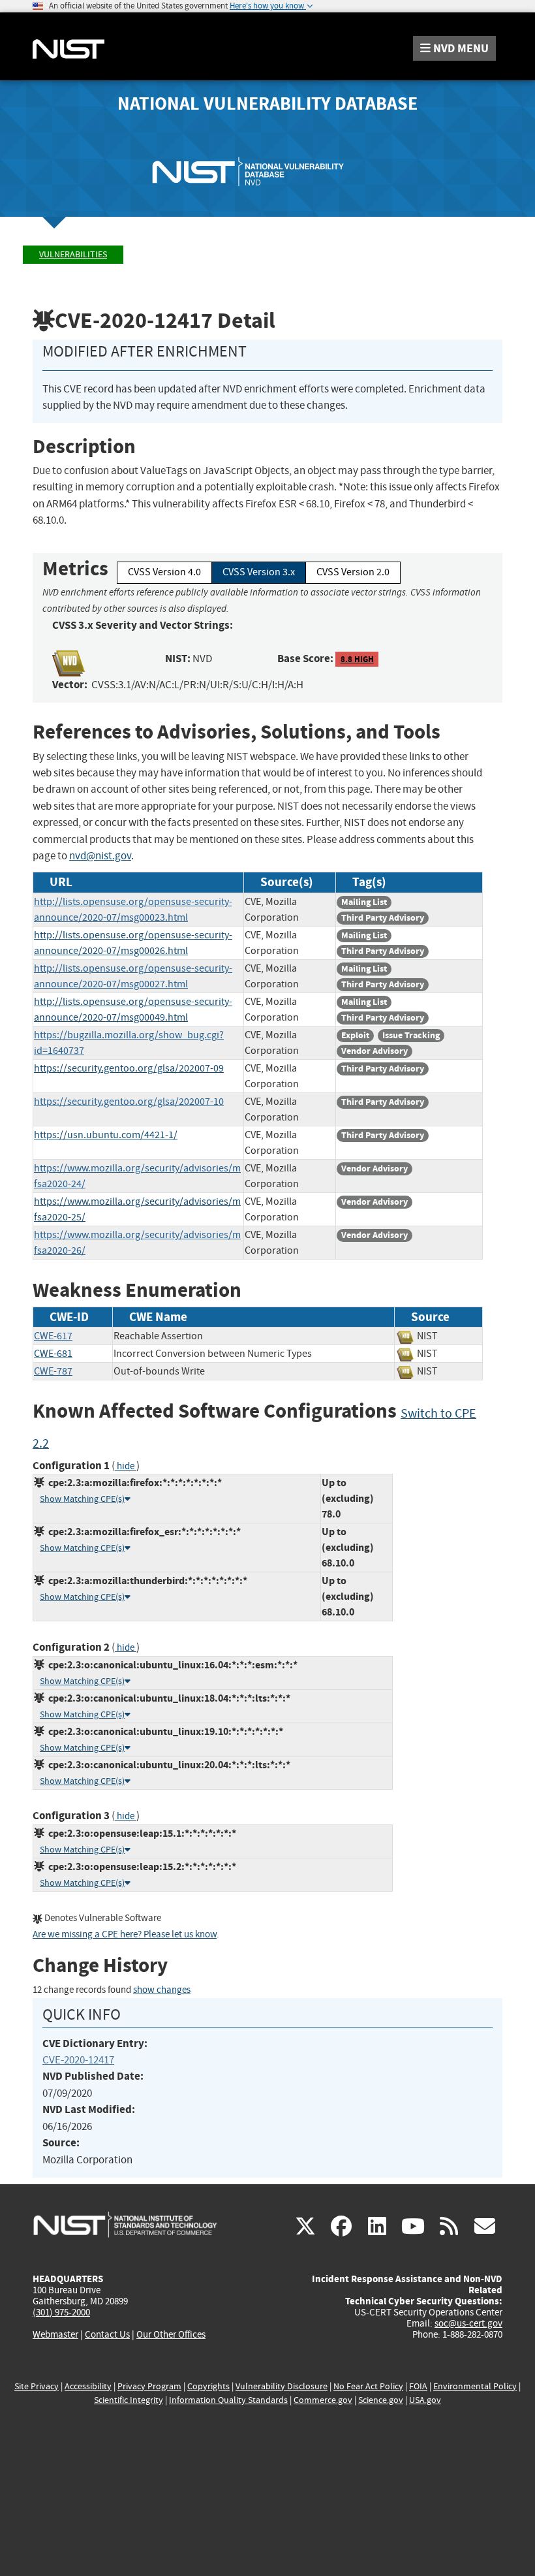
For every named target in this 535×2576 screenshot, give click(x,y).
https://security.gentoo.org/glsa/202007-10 (129, 1102)
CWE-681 (53, 1354)
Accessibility (88, 2386)
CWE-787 (53, 1371)
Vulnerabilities (73, 254)
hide (126, 1466)
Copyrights (208, 2386)
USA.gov (425, 2400)
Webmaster (55, 2334)
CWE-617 (53, 1336)
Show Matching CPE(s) (82, 1499)
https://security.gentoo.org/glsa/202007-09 (129, 1068)
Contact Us (107, 2334)
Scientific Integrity (129, 2400)
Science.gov (381, 2400)
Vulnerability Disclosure (282, 2386)
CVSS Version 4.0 (164, 572)
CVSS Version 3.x (259, 572)
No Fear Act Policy (368, 2386)
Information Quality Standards (228, 2400)
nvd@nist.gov (100, 856)
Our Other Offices (171, 2335)
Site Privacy (37, 2386)
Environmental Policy (475, 2386)
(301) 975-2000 (61, 2312)
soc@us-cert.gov (468, 2323)
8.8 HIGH (357, 659)
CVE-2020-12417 (78, 2060)
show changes (162, 1990)
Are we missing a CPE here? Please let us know (125, 1934)
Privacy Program (149, 2386)
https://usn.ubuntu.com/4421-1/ (106, 1135)
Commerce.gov (323, 2400)
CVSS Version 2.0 (353, 572)
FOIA (418, 2386)
